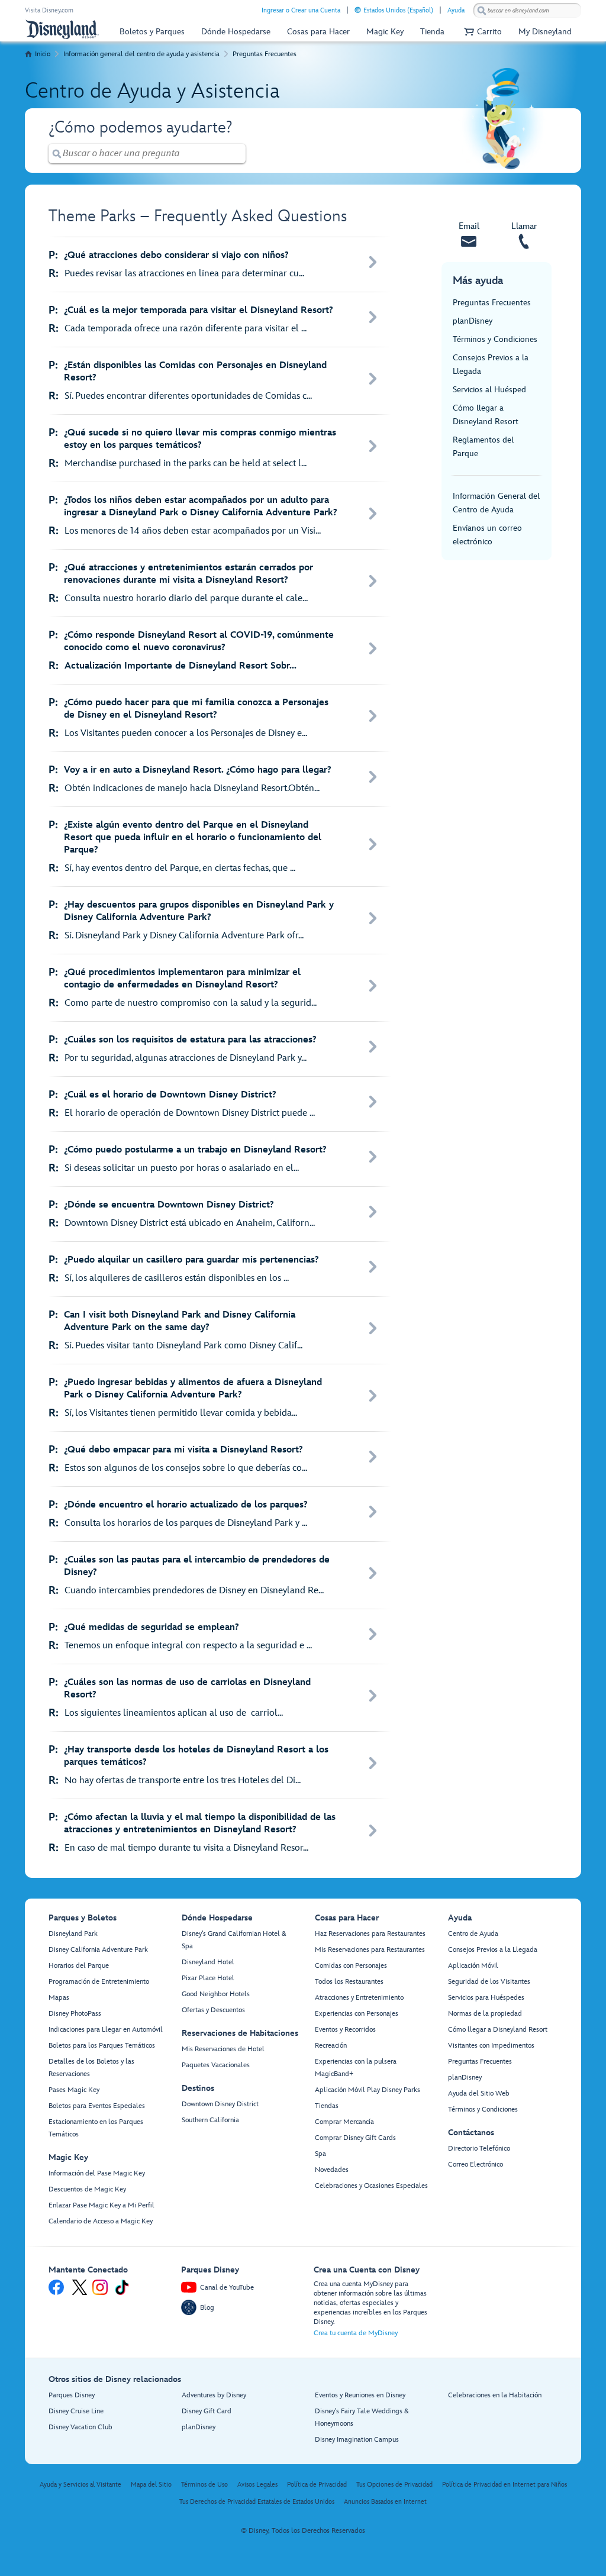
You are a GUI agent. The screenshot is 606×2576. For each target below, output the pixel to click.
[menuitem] (358, 10)
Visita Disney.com (49, 10)
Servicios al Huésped (489, 390)
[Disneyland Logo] (62, 29)
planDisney (473, 321)
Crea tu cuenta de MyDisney (356, 2333)
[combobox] (527, 11)
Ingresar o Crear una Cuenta (301, 10)
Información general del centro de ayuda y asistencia (141, 54)
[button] (481, 32)
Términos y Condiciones (495, 339)
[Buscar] (482, 10)
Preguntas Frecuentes (265, 54)
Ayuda (456, 10)
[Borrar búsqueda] (237, 154)
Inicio (43, 54)
